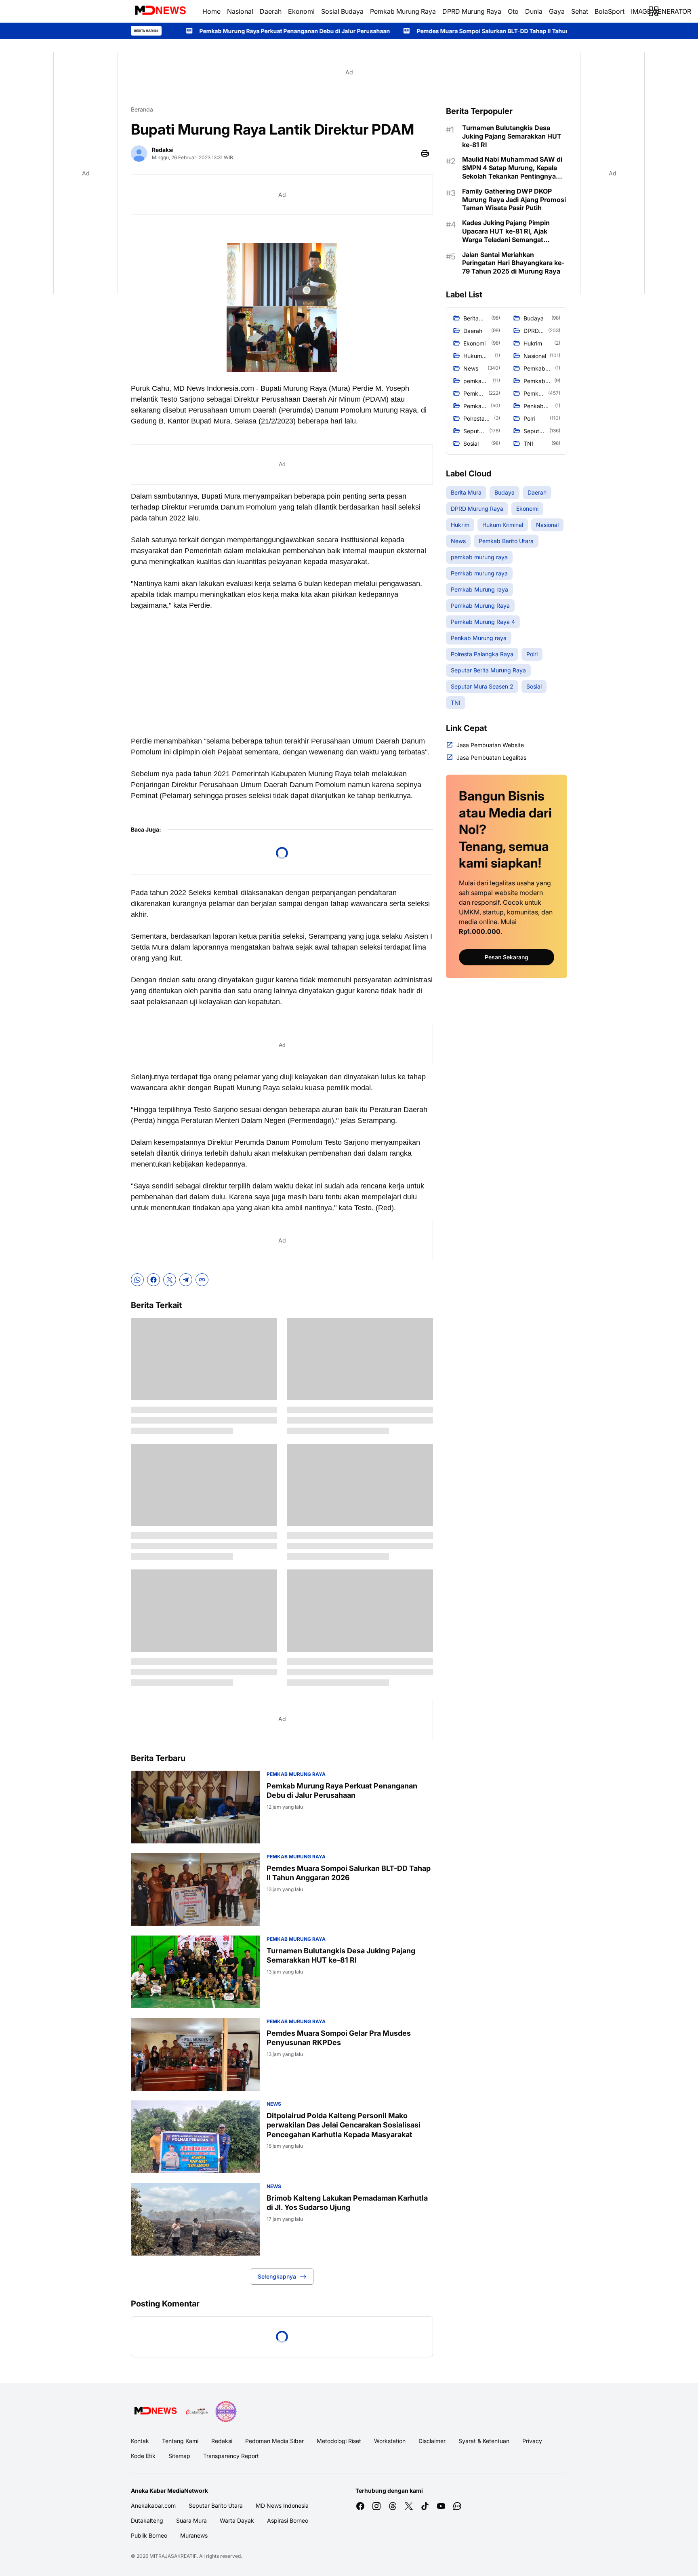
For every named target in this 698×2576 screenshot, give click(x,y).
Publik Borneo (149, 2535)
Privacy (532, 2441)
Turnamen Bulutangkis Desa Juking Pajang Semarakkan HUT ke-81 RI (341, 1955)
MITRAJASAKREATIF (173, 2556)
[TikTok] (425, 2506)
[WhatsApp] (137, 1280)
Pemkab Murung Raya (403, 11)
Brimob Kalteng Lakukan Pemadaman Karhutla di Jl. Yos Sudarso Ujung (347, 2203)
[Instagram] (376, 2506)
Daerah (271, 11)
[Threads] (393, 2506)
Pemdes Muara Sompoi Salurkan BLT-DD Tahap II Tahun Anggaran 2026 (372, 31)
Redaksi (222, 2441)
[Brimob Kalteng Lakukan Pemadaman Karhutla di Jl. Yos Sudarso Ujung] (196, 2219)
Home (211, 11)
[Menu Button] (654, 11)
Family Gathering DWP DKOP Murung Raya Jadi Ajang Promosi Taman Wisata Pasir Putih (514, 200)
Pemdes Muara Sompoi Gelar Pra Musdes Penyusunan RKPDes (339, 2038)
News (274, 2104)
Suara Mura (191, 2520)
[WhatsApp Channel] (457, 2506)
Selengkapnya (277, 2276)
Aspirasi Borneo (288, 2520)
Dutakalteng (147, 2520)
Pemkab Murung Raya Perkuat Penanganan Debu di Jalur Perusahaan (342, 1790)
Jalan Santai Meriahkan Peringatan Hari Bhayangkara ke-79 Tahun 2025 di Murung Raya (513, 263)
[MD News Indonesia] (160, 11)
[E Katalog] (197, 2412)
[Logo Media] (155, 2412)
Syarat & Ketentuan (484, 2441)
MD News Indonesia (282, 2505)
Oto (513, 11)
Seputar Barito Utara (216, 2505)
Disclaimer (432, 2441)
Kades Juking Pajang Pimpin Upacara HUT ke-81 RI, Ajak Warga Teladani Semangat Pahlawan (506, 231)
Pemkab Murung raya (296, 1774)
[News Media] (226, 2412)
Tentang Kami (180, 2441)
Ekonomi (301, 11)
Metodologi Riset (339, 2441)
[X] (170, 1280)
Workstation (390, 2441)
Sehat (580, 11)
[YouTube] (441, 2506)
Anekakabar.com (153, 2505)
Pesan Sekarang (507, 957)
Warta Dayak (237, 2520)
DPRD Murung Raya (472, 11)
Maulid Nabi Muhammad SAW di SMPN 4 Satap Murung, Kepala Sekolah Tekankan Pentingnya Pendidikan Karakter (512, 168)
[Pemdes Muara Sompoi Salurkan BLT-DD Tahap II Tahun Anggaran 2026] (196, 1889)
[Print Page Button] (425, 154)
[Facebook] (153, 1280)
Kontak (140, 2441)
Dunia (534, 11)
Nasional (240, 11)
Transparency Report (231, 2456)
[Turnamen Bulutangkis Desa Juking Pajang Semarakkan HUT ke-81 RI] (196, 1972)
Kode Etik (143, 2456)
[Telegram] (186, 1280)
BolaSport (610, 11)
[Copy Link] (202, 1280)
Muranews (194, 2535)
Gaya (557, 11)
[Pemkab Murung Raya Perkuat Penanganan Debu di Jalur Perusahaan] (196, 1807)
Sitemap (179, 2456)
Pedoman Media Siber (274, 2441)
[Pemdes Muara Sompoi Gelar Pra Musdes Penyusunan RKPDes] (196, 2054)
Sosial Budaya (342, 11)
